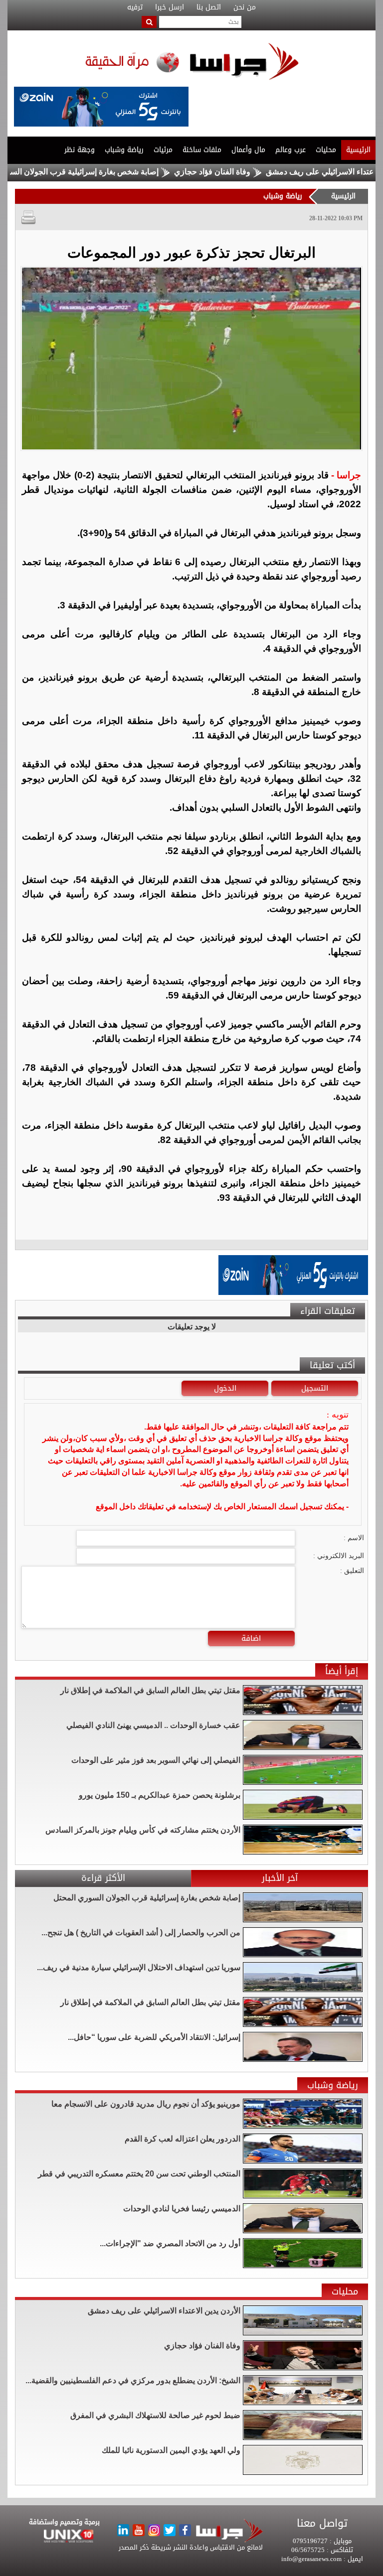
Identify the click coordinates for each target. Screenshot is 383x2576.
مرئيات (163, 150)
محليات (326, 150)
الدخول (225, 1388)
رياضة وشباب (124, 150)
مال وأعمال (248, 150)
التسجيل (315, 1388)
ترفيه (135, 7)
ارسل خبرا (170, 7)
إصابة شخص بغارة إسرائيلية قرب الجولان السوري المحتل (115, 172)
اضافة (251, 1638)
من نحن (245, 7)
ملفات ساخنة (202, 150)
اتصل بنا (209, 7)
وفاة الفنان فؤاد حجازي (262, 172)
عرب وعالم (290, 150)
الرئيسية (358, 150)
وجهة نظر (80, 150)
